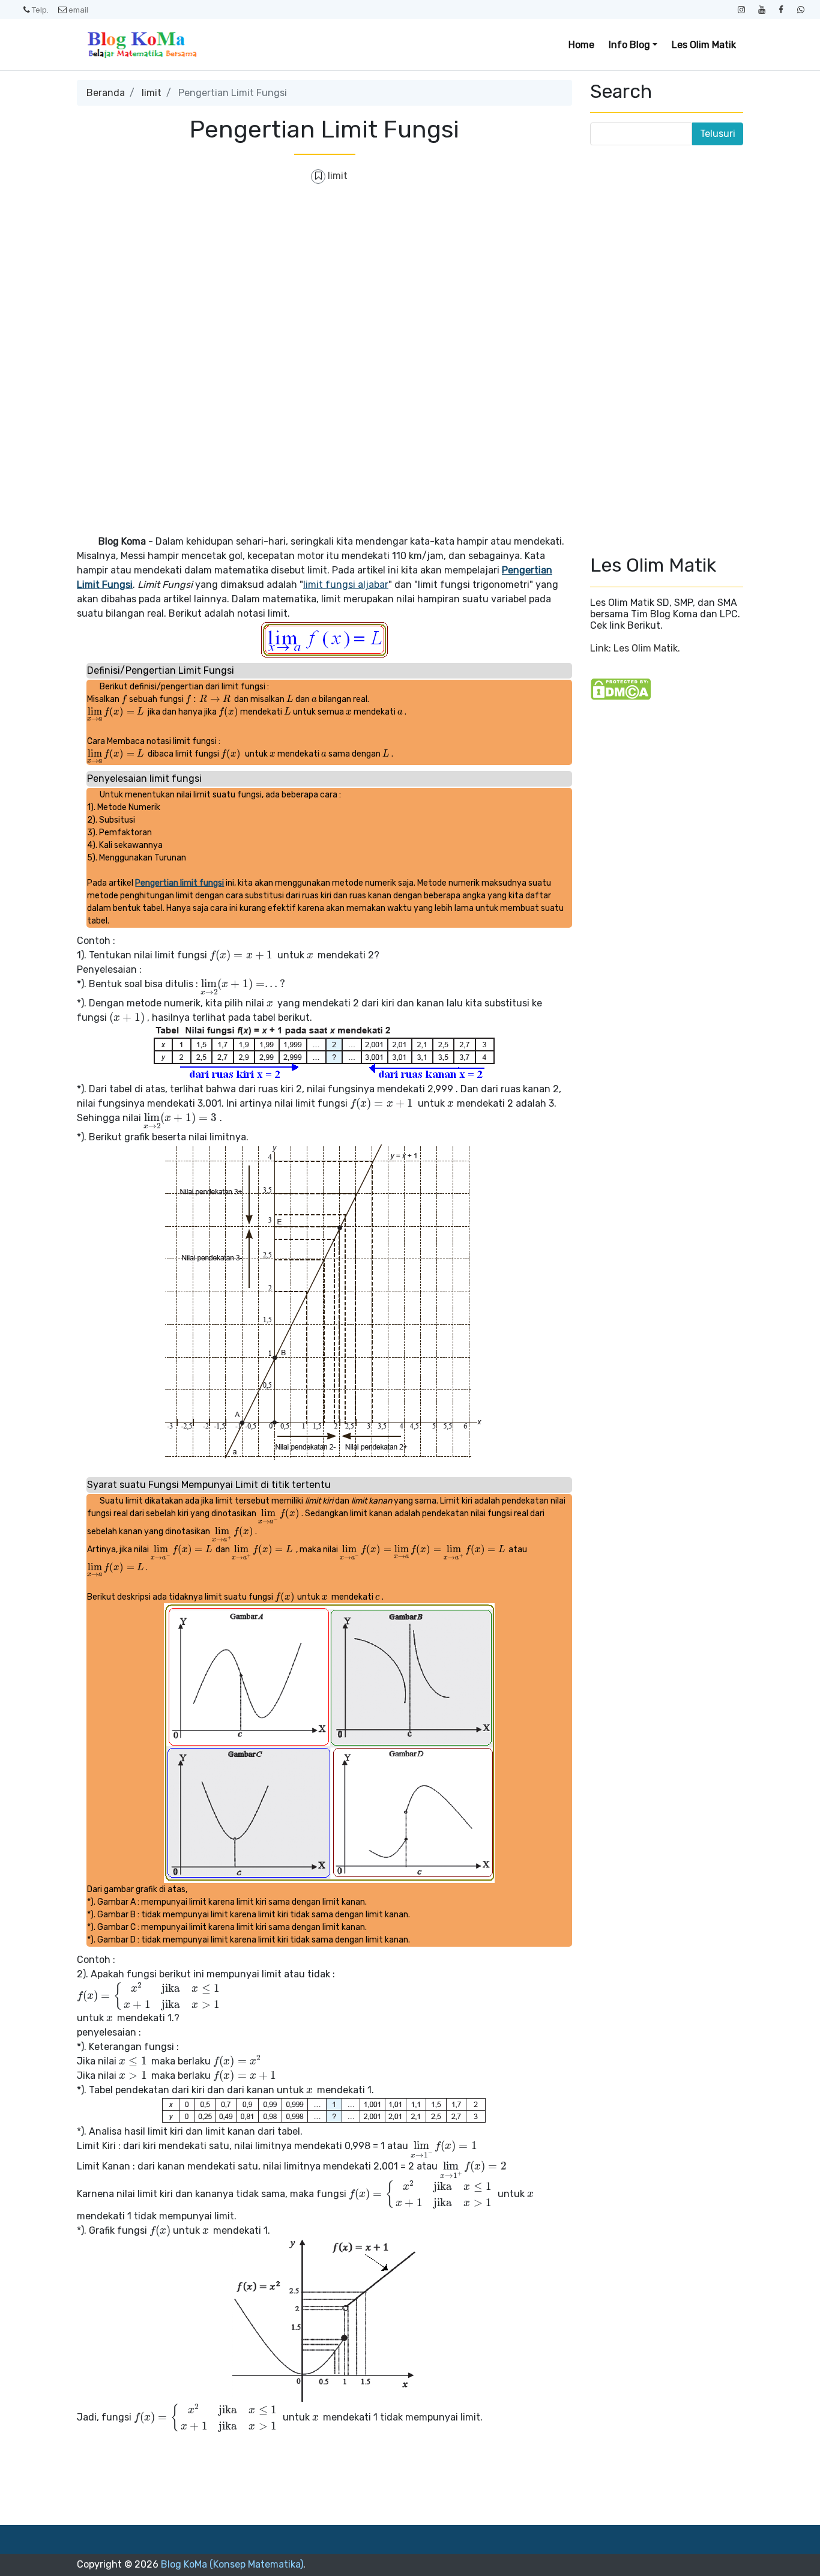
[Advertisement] (324, 282)
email (78, 10)
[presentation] (124, 699)
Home (581, 45)
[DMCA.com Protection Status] (621, 688)
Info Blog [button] (629, 45)
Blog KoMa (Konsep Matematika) (232, 2564)
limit (152, 93)
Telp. (40, 10)
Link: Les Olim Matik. (635, 648)
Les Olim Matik (704, 45)
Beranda (106, 93)
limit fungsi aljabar (346, 585)
